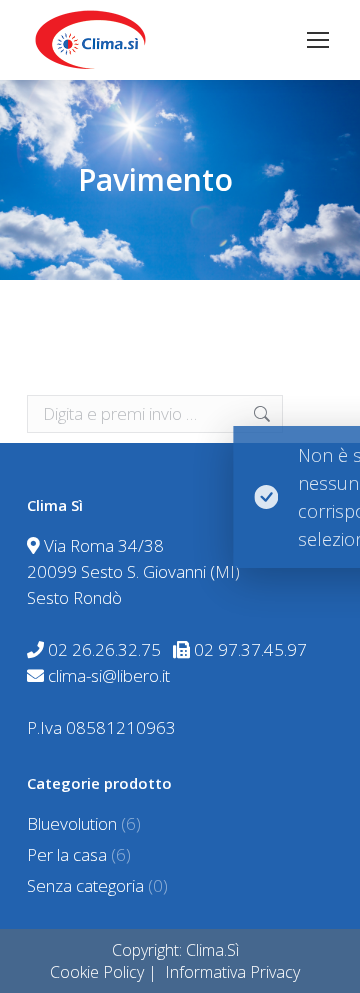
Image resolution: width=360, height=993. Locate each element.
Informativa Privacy (232, 972)
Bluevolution (72, 823)
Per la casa (67, 854)
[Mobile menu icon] (318, 40)
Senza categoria (85, 885)
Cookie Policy (97, 972)
